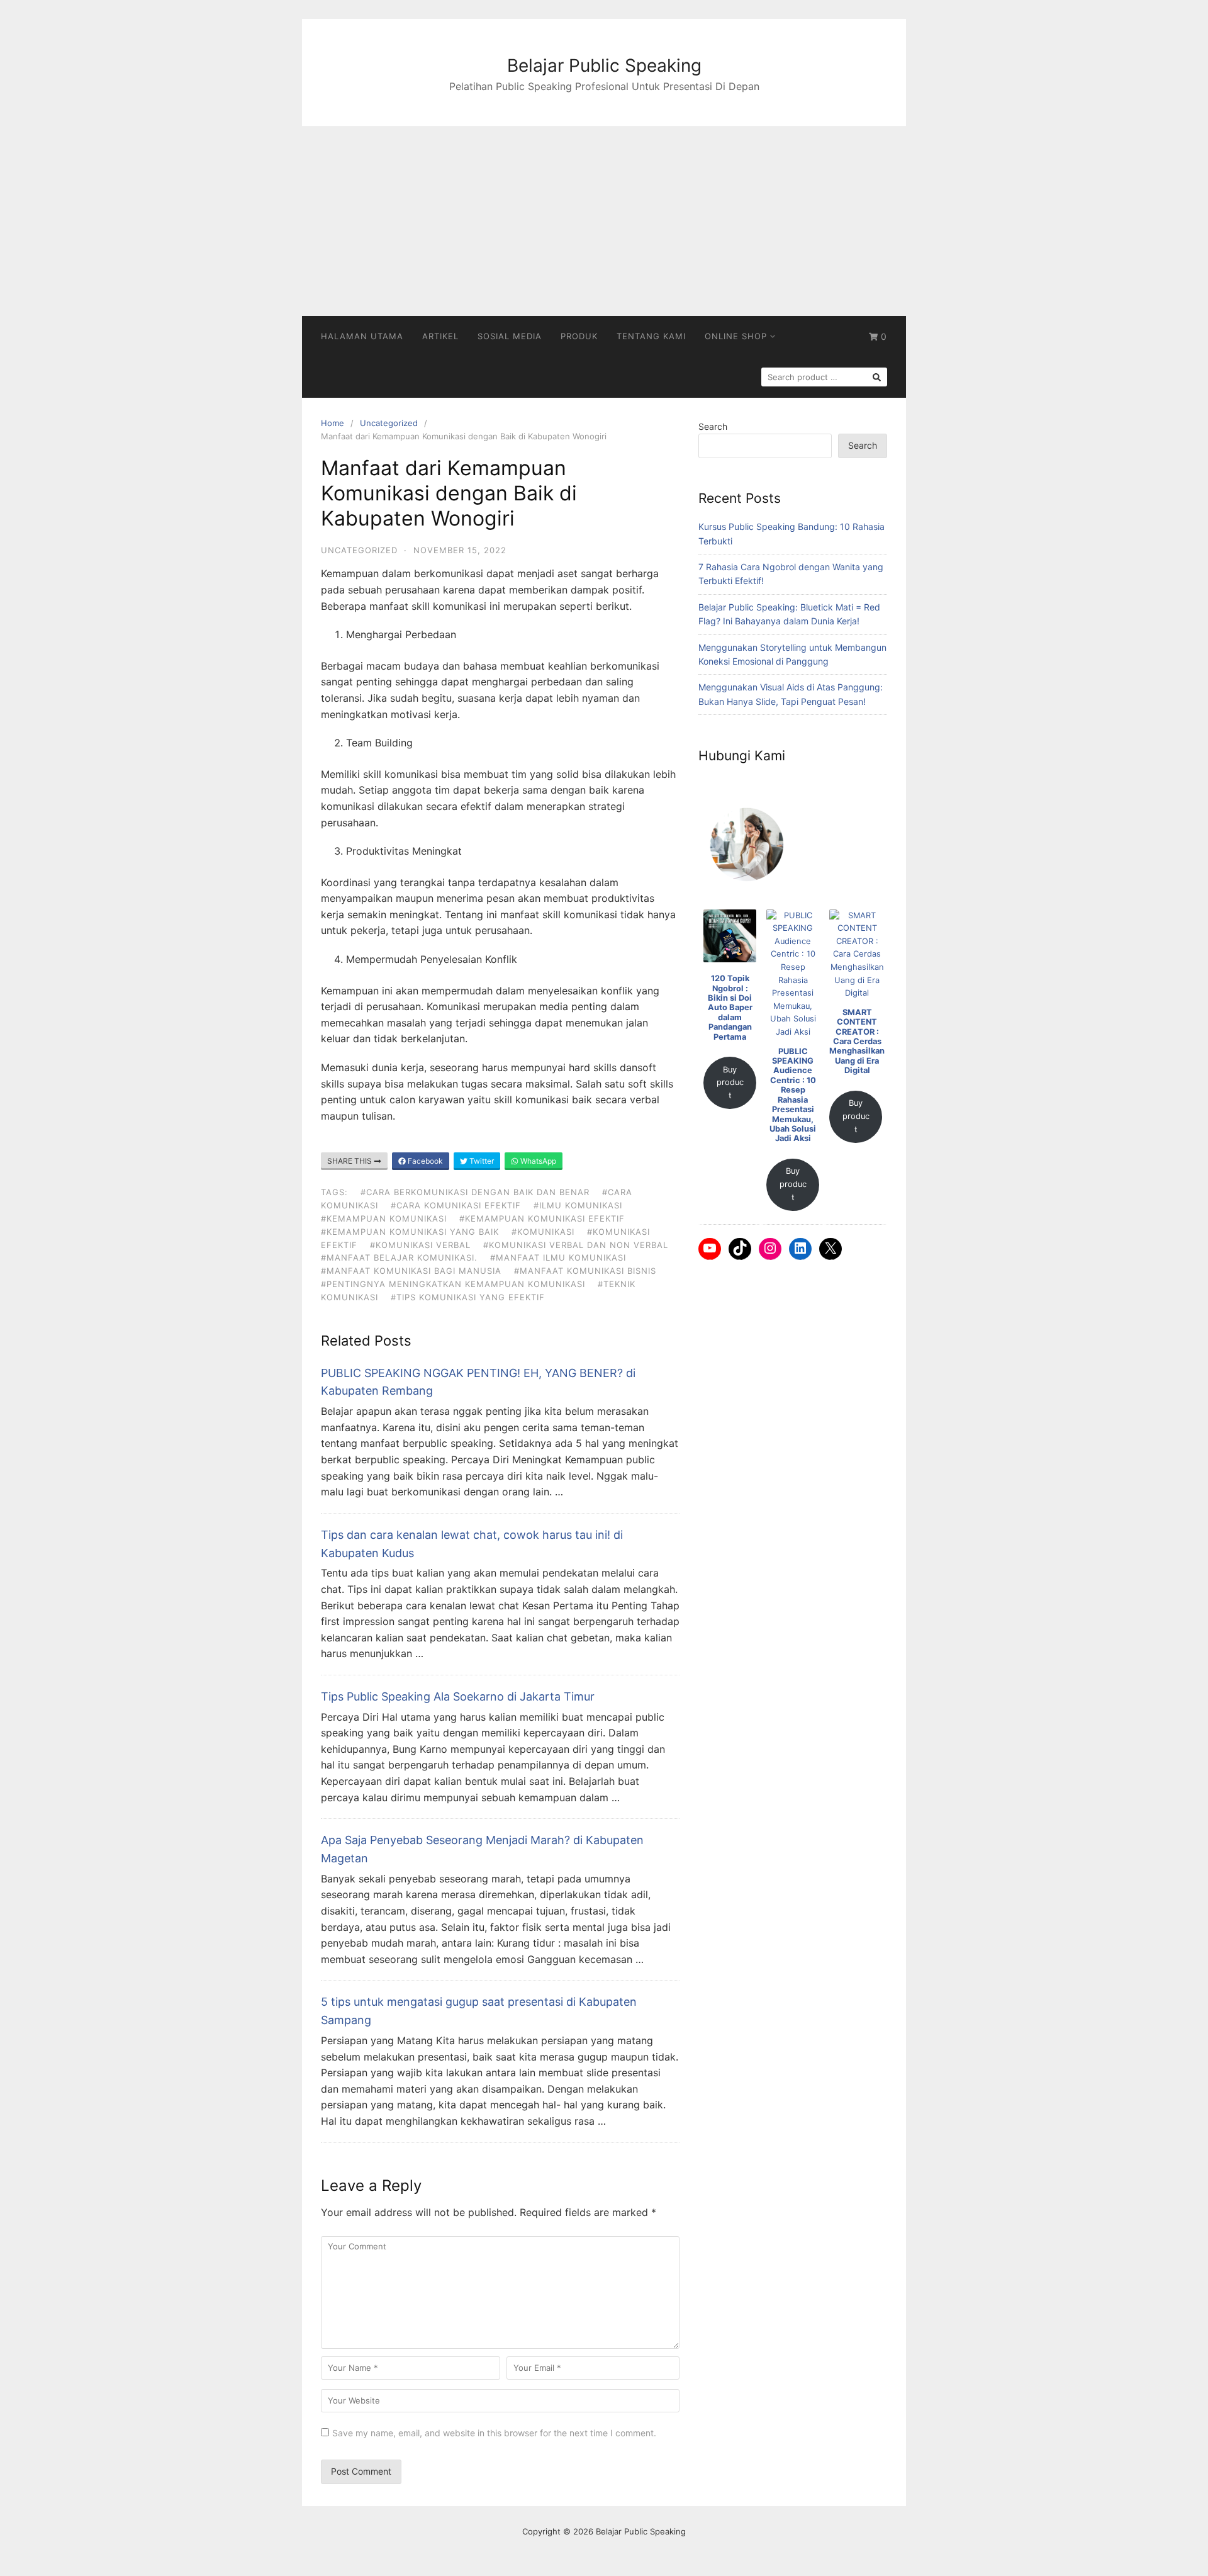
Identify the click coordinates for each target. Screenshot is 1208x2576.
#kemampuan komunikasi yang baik (410, 1232)
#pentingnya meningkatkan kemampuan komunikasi (453, 1284)
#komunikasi (543, 1232)
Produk (579, 336)
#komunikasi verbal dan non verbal (576, 1245)
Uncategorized (389, 423)
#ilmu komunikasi (578, 1205)
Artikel (440, 336)
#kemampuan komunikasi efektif (542, 1218)
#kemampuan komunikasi (384, 1218)
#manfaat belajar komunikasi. (399, 1257)
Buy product (730, 1083)
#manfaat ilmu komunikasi (558, 1257)
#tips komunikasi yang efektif (468, 1297)
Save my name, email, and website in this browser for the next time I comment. (494, 2433)
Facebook (424, 1161)
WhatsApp (537, 1161)
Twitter (481, 1161)
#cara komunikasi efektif (456, 1205)
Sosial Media (510, 336)
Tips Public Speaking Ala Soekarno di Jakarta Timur (458, 1696)
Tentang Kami (651, 336)
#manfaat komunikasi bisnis (585, 1271)
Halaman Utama (362, 336)
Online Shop (736, 336)
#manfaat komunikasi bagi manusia (411, 1271)
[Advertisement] (604, 222)
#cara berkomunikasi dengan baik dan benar (475, 1192)
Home (333, 423)
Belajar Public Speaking (604, 65)
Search (713, 426)
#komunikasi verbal (420, 1245)
